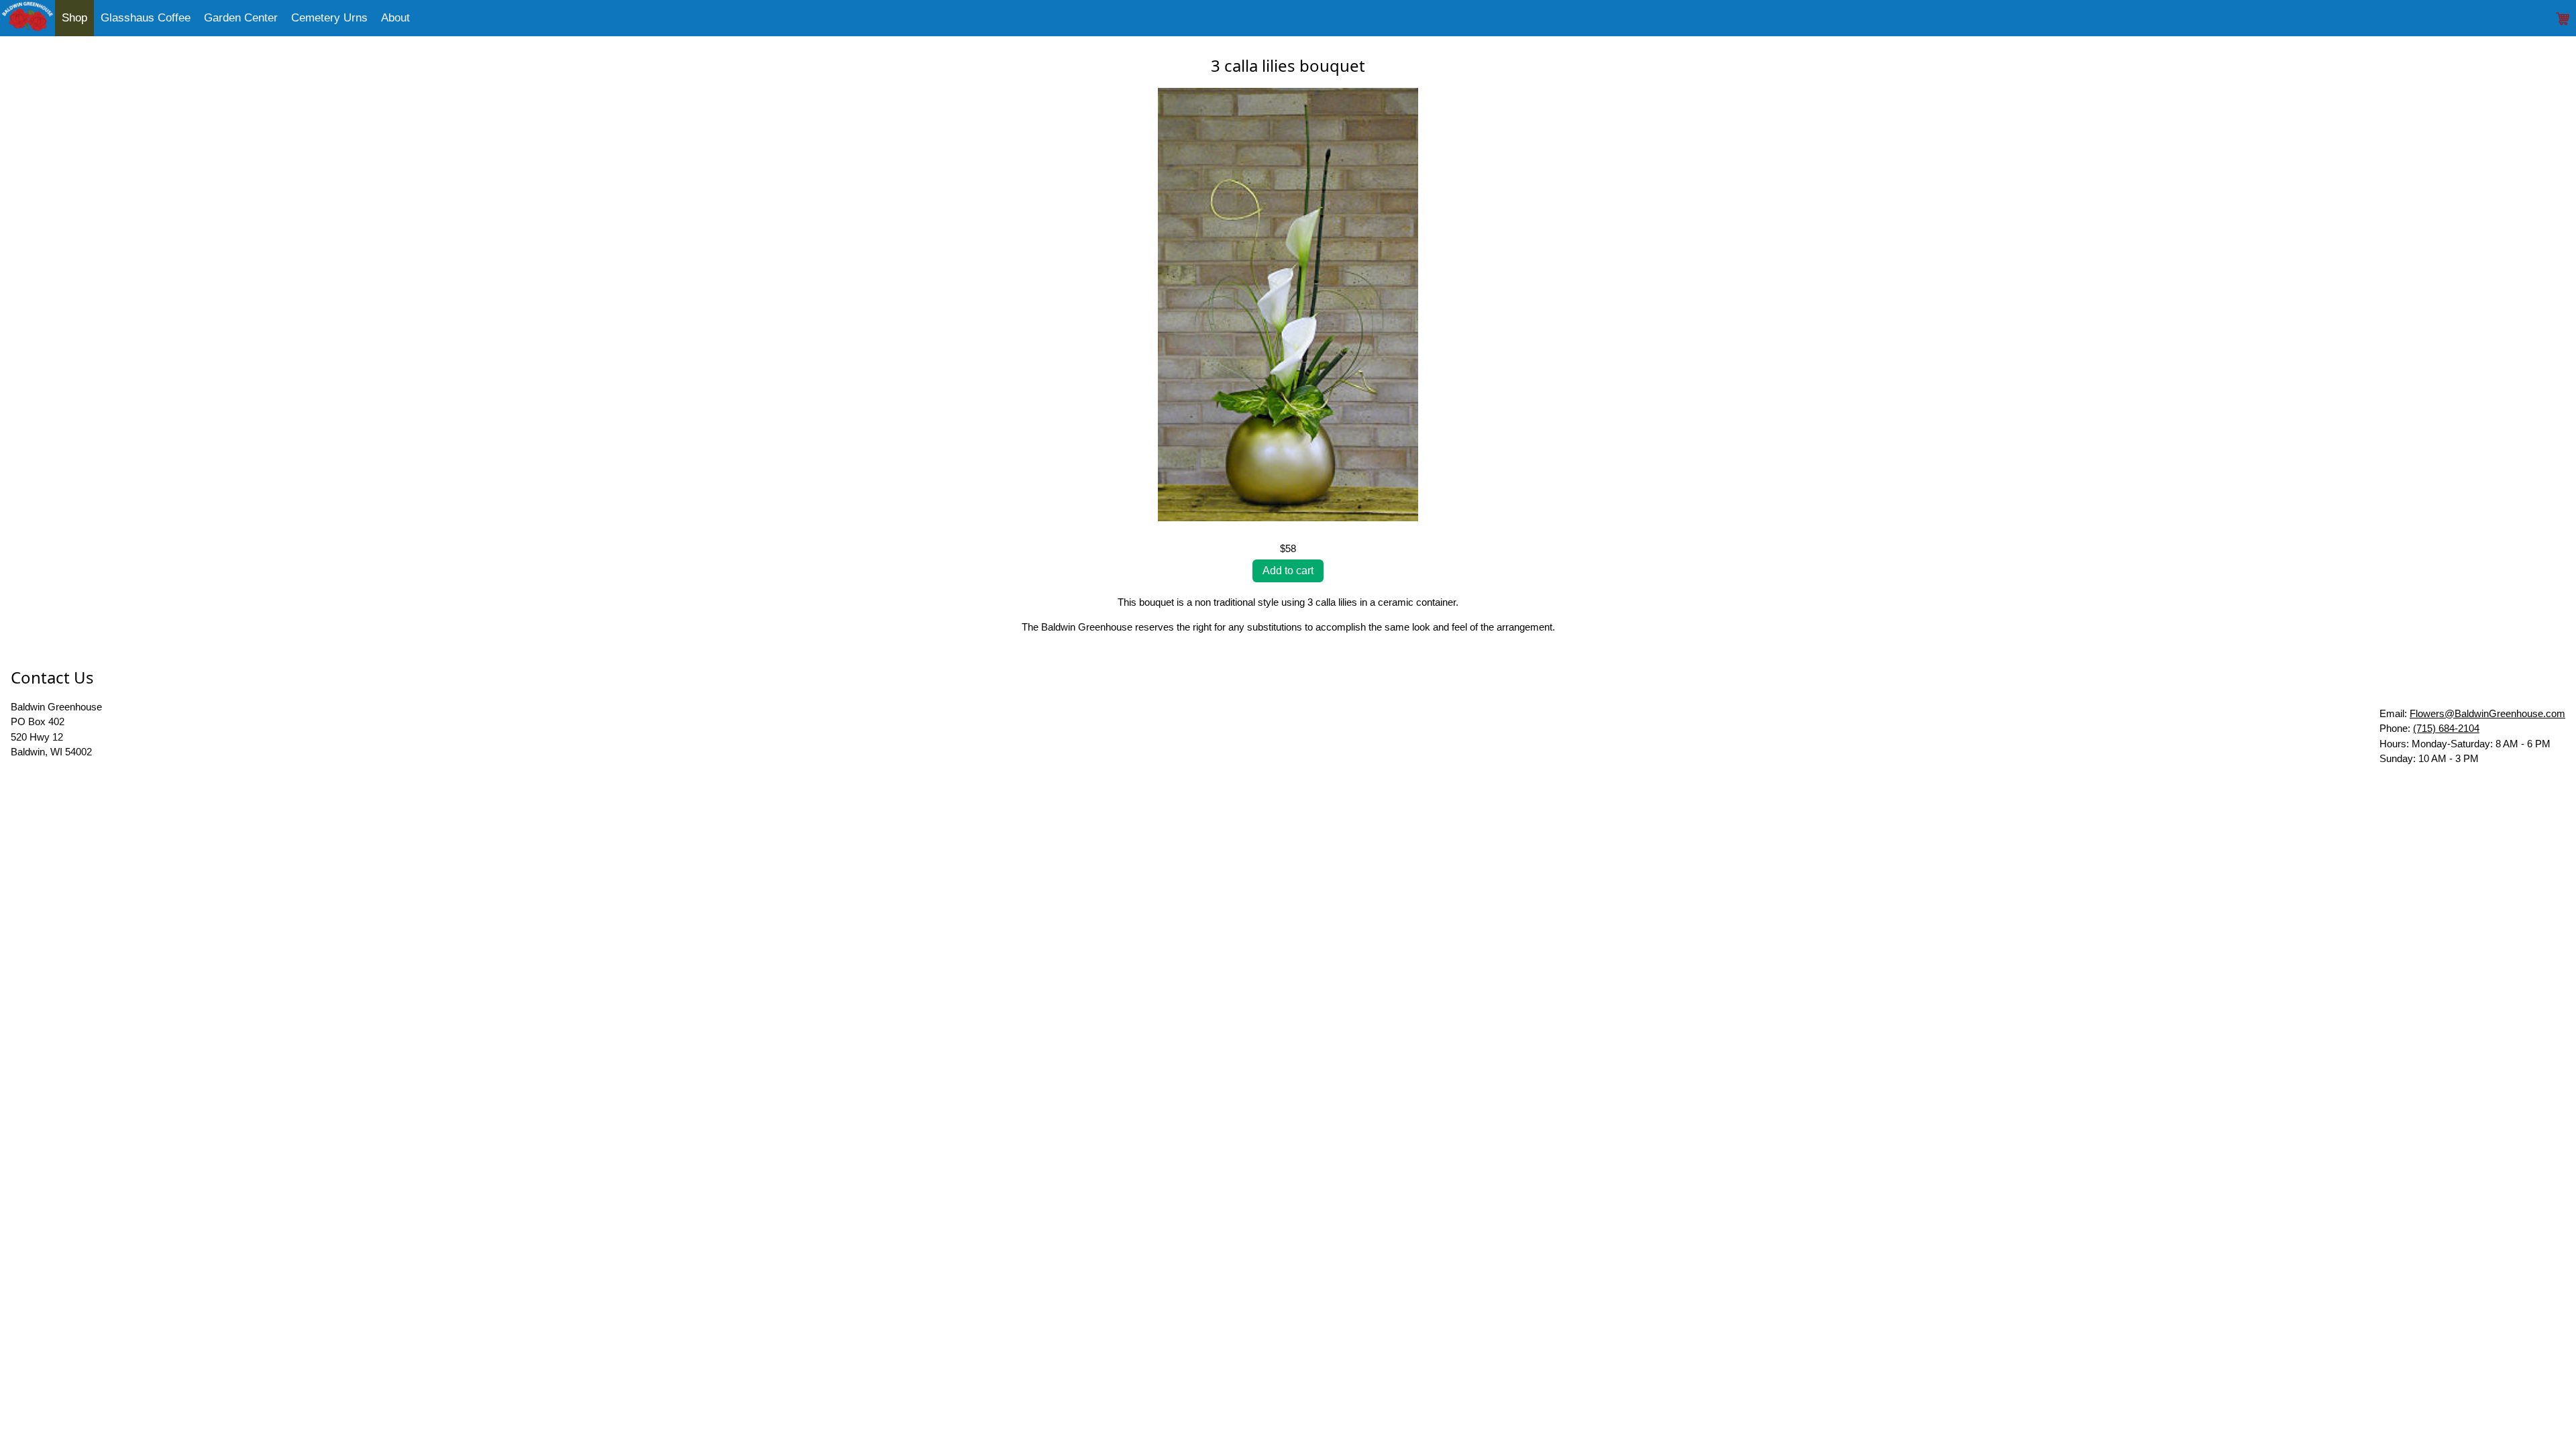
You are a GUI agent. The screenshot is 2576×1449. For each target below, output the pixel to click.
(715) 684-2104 (2446, 728)
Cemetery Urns (329, 18)
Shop (74, 18)
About (395, 18)
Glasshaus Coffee (146, 18)
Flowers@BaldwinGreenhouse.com (2487, 713)
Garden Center (241, 18)
